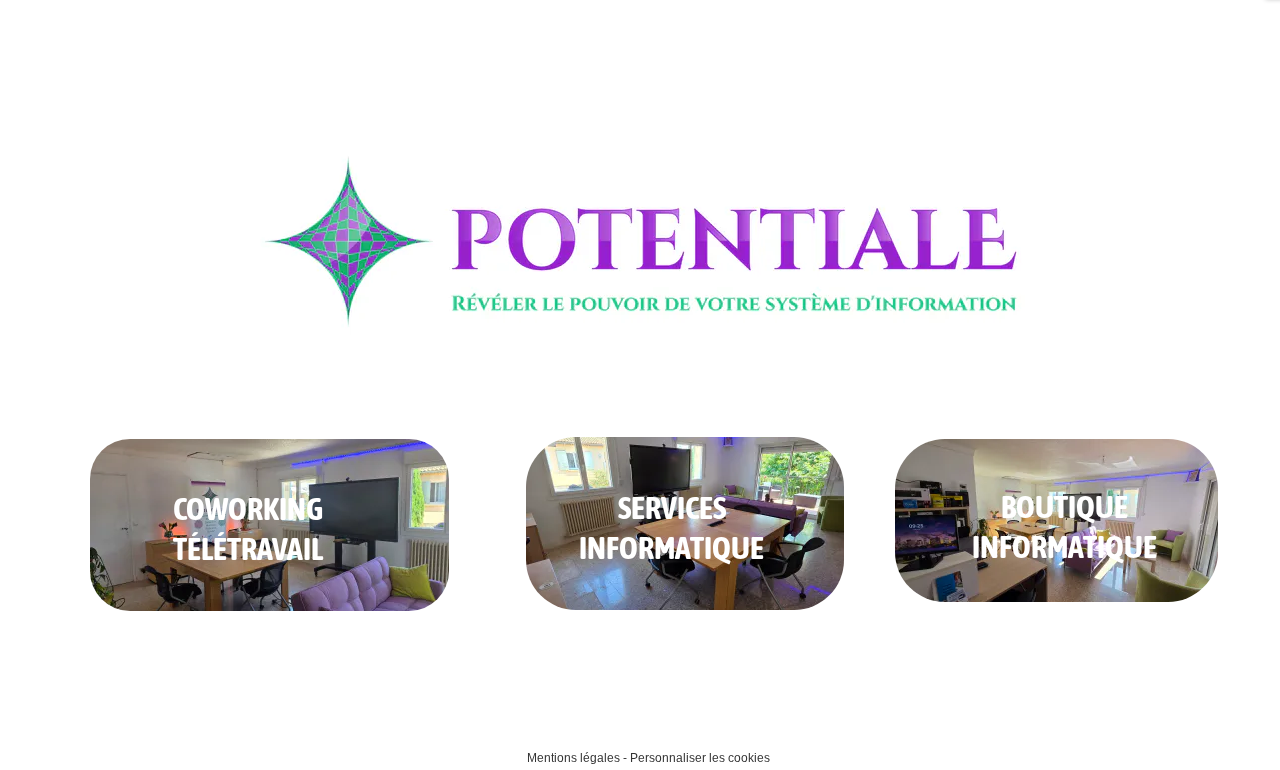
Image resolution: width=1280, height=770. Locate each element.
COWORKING (248, 508)
